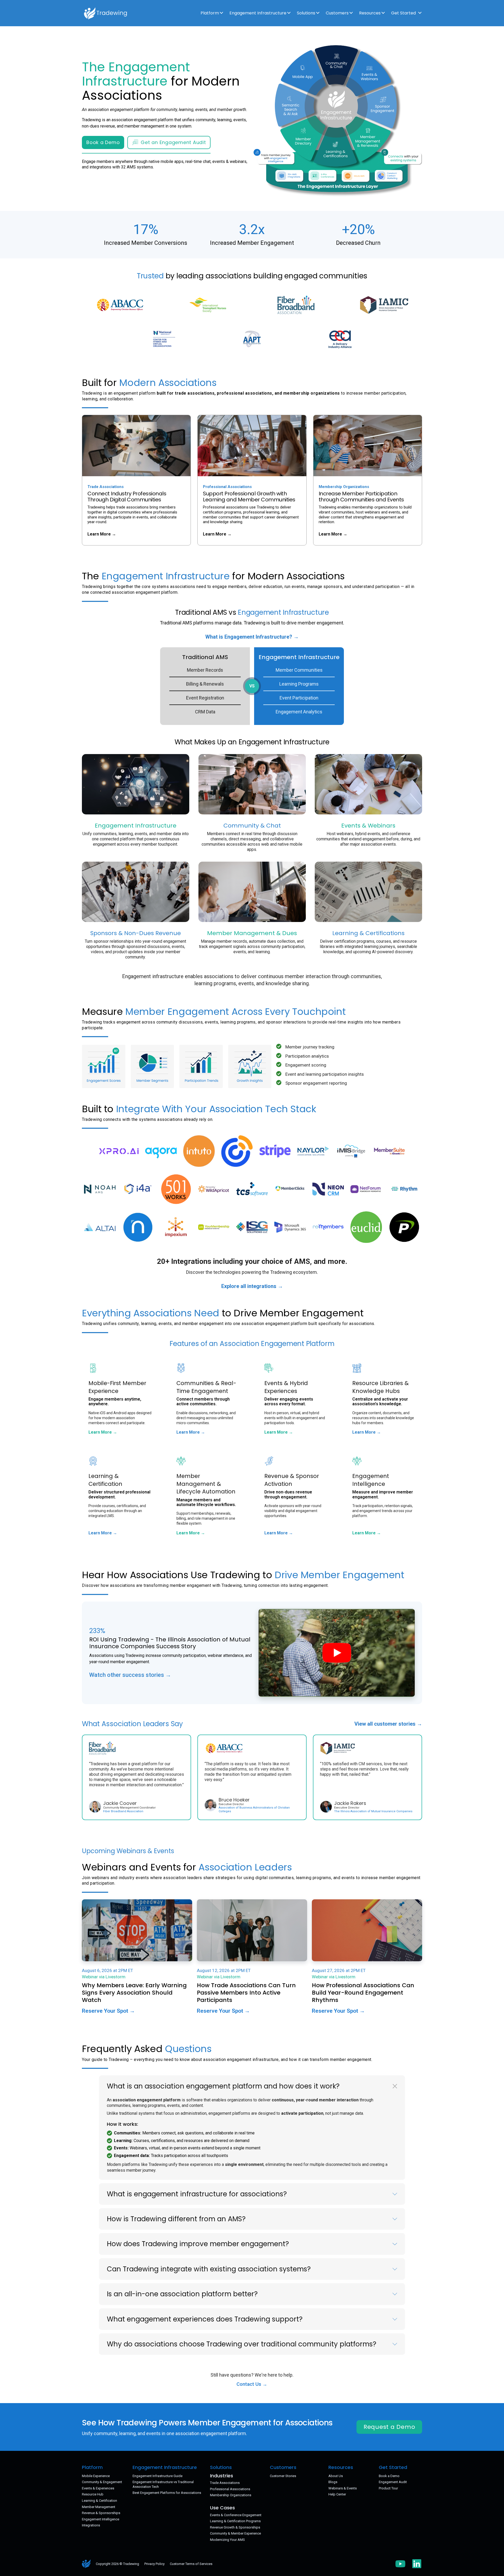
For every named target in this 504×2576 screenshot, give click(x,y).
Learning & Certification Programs (235, 2521)
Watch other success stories (127, 1675)
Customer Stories (283, 2476)
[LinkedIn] (417, 2564)
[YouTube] (400, 2564)
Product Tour (388, 2488)
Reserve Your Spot (106, 2011)
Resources (370, 13)
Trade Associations (225, 2483)
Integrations (91, 2525)
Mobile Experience (96, 2476)
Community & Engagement (102, 2482)
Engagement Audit (393, 2482)
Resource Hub (93, 2494)
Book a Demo (103, 142)
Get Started (403, 13)
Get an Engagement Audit (173, 142)
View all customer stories (386, 1724)
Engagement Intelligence (101, 2519)
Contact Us (250, 2384)
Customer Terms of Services (191, 2564)
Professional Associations (230, 2489)
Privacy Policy (154, 2564)
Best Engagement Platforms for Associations (167, 2493)
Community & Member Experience (235, 2533)
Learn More (100, 534)
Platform (210, 13)
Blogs (333, 2482)
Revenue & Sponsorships (101, 2513)
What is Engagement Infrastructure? (249, 637)
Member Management (99, 2507)
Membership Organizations (231, 2495)
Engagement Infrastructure (258, 13)
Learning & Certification (99, 2501)
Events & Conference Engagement (236, 2515)
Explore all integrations (250, 1286)
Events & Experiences (98, 2488)
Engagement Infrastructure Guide (157, 2476)
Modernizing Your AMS (227, 2540)
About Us (336, 2476)
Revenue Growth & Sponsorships (235, 2527)
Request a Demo (389, 2427)
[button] (252, 2086)
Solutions (306, 13)
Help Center (337, 2494)
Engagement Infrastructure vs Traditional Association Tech (163, 2484)
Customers (337, 13)
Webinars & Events (343, 2488)
